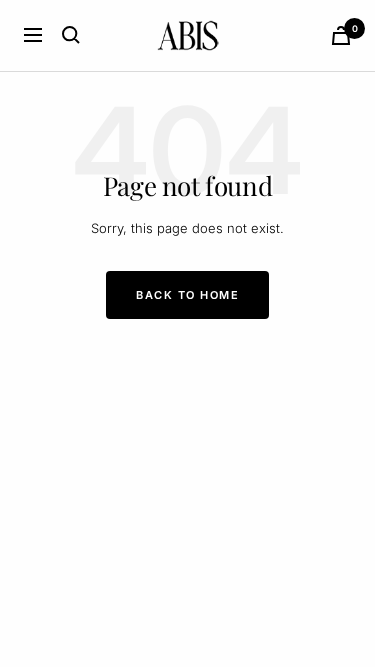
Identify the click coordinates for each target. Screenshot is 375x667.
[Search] (71, 35)
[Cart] (341, 35)
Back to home (187, 295)
